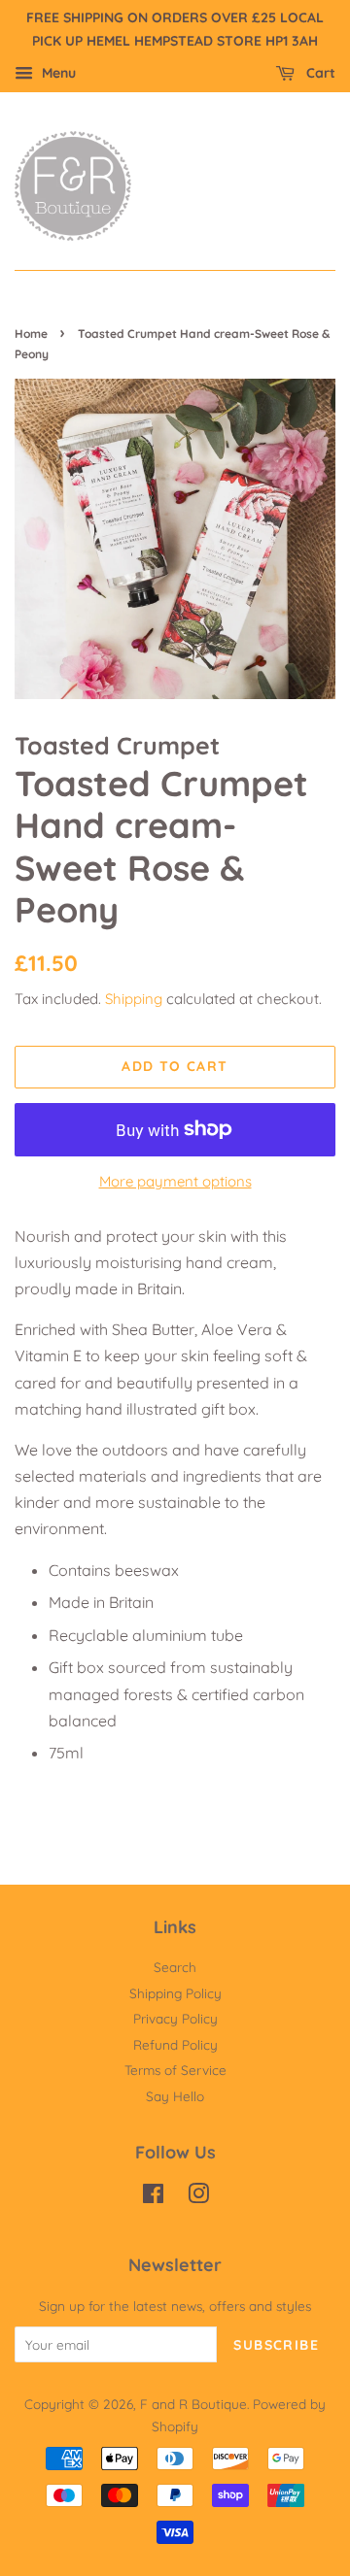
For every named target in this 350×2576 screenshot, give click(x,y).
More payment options (175, 1181)
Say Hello (175, 2096)
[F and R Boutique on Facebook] (153, 2197)
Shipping (134, 999)
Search (175, 1967)
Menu (57, 73)
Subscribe (276, 2345)
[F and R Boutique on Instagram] (198, 2197)
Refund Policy (175, 2044)
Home (31, 334)
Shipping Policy (175, 1993)
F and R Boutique (193, 2404)
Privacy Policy (175, 2018)
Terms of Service (175, 2070)
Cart (319, 73)
